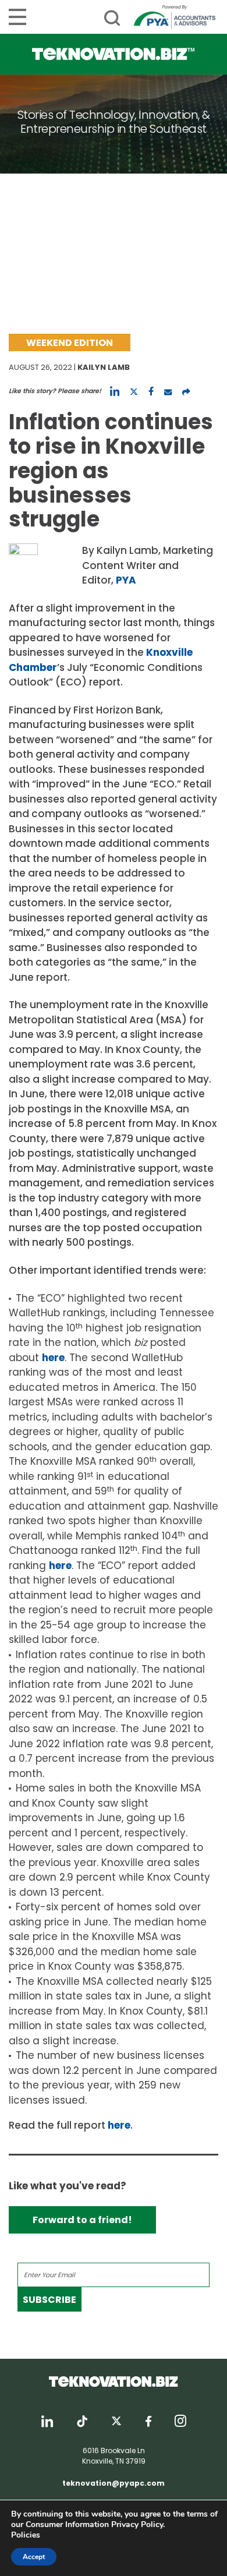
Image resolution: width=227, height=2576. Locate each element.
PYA (126, 580)
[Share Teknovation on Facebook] (151, 391)
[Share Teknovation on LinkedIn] (115, 391)
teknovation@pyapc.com (114, 2483)
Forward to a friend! (82, 2220)
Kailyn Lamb (104, 367)
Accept (34, 2557)
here (53, 1358)
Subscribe (49, 2300)
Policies (26, 2535)
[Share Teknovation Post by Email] (168, 391)
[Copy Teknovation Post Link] (186, 391)
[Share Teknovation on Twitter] (134, 391)
